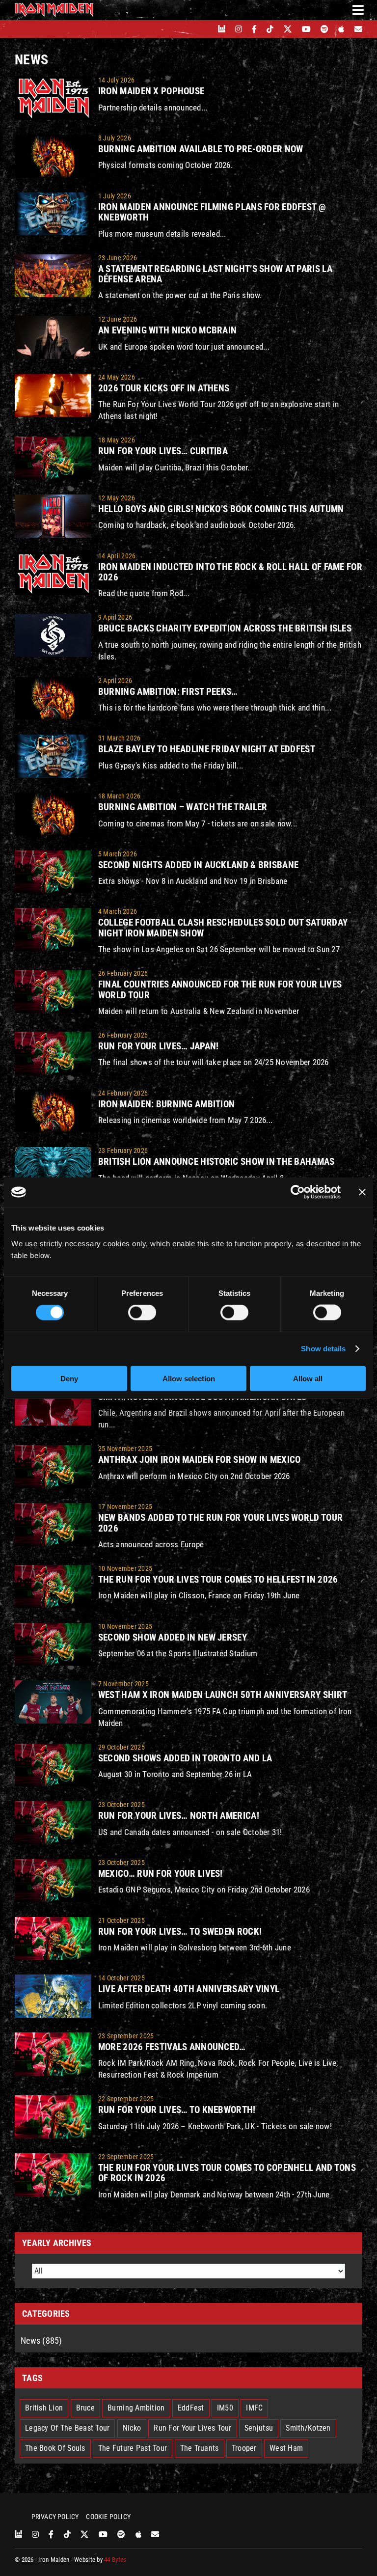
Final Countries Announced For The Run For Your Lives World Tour (220, 989)
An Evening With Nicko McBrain (167, 330)
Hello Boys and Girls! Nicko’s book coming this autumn (221, 509)
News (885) (41, 2341)
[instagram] (239, 29)
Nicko (132, 2428)
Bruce (85, 2408)
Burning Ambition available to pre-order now (201, 149)
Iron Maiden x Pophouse (151, 91)
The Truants (200, 2448)
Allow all (308, 1378)
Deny (69, 1378)
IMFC (254, 2408)
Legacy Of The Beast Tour (67, 2428)
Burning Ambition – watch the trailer (183, 807)
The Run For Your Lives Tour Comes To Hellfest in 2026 (218, 1579)
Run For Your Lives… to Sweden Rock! (180, 1932)
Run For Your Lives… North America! (179, 1816)
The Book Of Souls (55, 2448)
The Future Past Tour (133, 2448)
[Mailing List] (358, 29)
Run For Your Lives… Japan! (159, 1046)
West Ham (286, 2448)
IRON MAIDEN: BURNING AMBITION (166, 1104)
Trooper (244, 2448)
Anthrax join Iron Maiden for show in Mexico (200, 1460)
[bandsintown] (222, 29)
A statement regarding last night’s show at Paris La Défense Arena (215, 274)
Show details (323, 1349)
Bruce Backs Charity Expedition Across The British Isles (225, 628)
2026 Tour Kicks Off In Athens (164, 388)
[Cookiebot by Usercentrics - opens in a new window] (298, 1192)
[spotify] (324, 29)
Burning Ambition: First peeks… (168, 692)
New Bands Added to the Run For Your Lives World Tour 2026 (220, 1523)
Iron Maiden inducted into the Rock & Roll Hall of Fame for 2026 (230, 572)
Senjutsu (259, 2428)
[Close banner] (362, 1192)
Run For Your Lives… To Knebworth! (177, 2110)
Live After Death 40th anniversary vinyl (189, 1989)
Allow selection (189, 1378)
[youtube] (306, 29)
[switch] (142, 1313)
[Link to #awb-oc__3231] (358, 10)
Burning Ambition (136, 2408)
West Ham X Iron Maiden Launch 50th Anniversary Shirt (223, 1695)
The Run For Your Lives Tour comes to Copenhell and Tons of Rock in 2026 (227, 2173)
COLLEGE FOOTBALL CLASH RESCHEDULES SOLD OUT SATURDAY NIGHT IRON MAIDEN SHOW (223, 928)
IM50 (225, 2408)
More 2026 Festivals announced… (172, 2047)
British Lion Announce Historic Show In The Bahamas (216, 1162)
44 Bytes (115, 2560)
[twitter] (288, 29)
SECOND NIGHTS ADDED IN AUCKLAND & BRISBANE (198, 865)
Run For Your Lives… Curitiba (163, 451)
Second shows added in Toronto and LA (185, 1758)
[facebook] (254, 29)
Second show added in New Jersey (173, 1637)
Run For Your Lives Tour (192, 2428)
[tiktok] (270, 29)
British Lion (44, 2408)
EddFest (191, 2408)
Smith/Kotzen (308, 2428)
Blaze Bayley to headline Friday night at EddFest (207, 749)
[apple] (341, 29)
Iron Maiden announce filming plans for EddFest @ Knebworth (212, 212)
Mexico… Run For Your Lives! (161, 1874)
